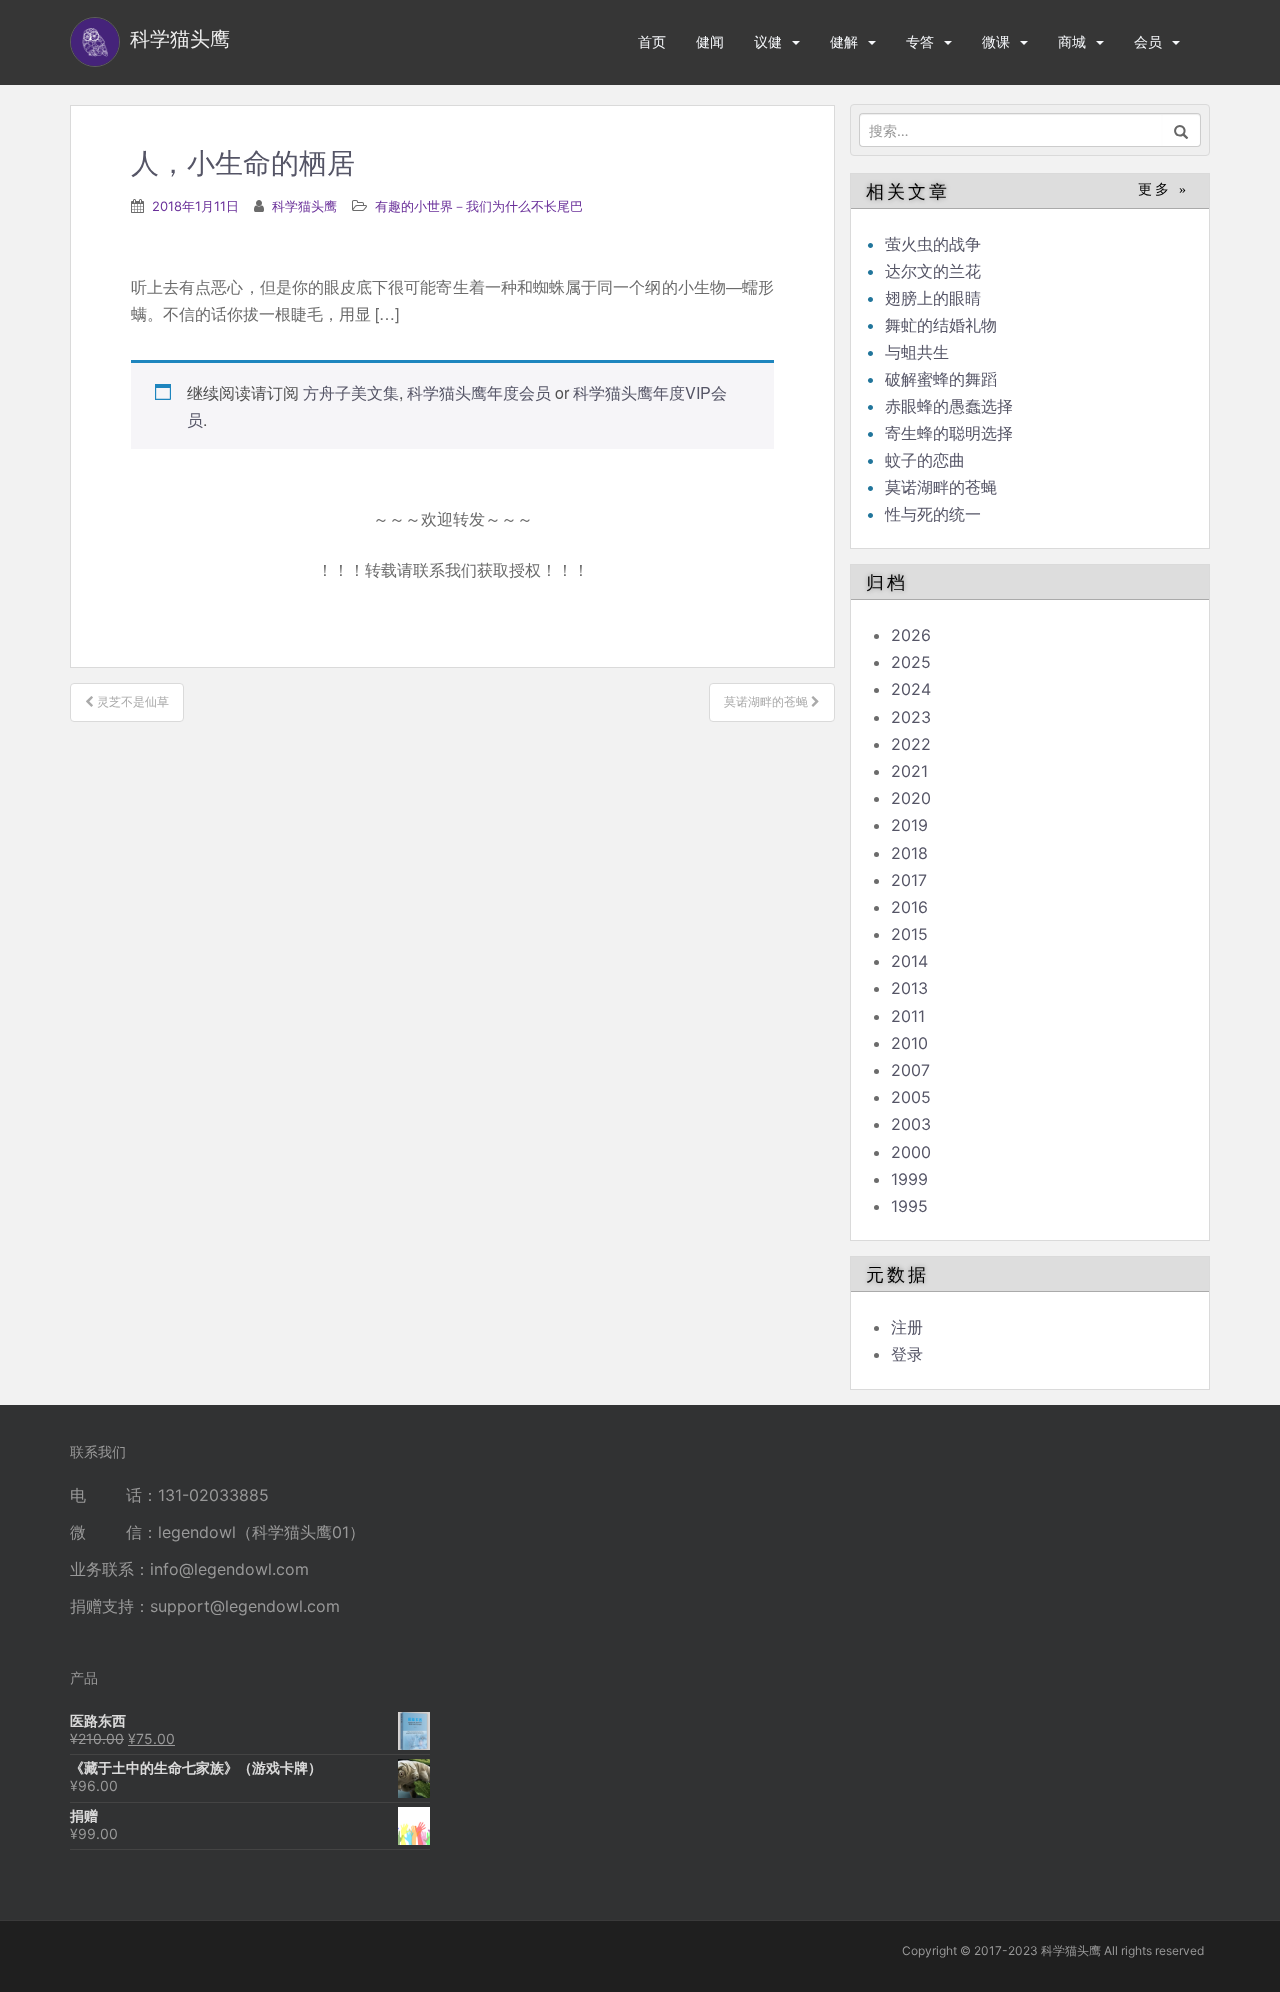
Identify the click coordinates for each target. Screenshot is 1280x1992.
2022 (911, 744)
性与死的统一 (933, 514)
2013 (909, 988)
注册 (907, 1327)
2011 (908, 1016)
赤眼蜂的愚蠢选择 (949, 406)
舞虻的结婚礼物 (941, 325)
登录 (907, 1354)
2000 (911, 1152)
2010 (909, 1043)
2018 (909, 853)
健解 (844, 41)
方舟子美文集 (351, 392)
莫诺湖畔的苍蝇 (941, 487)
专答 (920, 41)
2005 (911, 1097)
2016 (909, 907)
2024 (911, 689)
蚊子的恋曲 (925, 460)
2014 (909, 961)
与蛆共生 (917, 352)
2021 (909, 771)
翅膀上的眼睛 (933, 298)
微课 (996, 41)
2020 (911, 798)
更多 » (1163, 189)
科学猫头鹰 (304, 206)
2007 (910, 1070)
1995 (909, 1206)
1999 (909, 1179)
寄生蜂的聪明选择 (949, 433)
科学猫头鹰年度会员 (479, 392)
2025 (911, 662)
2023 (911, 717)
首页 (652, 41)
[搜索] (1181, 130)
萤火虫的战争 (933, 244)
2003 (911, 1124)
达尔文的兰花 (933, 271)
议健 (768, 41)
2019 (909, 825)
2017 (909, 880)
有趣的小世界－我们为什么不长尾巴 (479, 206)
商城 (1072, 41)
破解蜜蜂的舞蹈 (941, 379)
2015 (909, 934)
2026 (911, 635)
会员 (1148, 41)
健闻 (710, 41)
